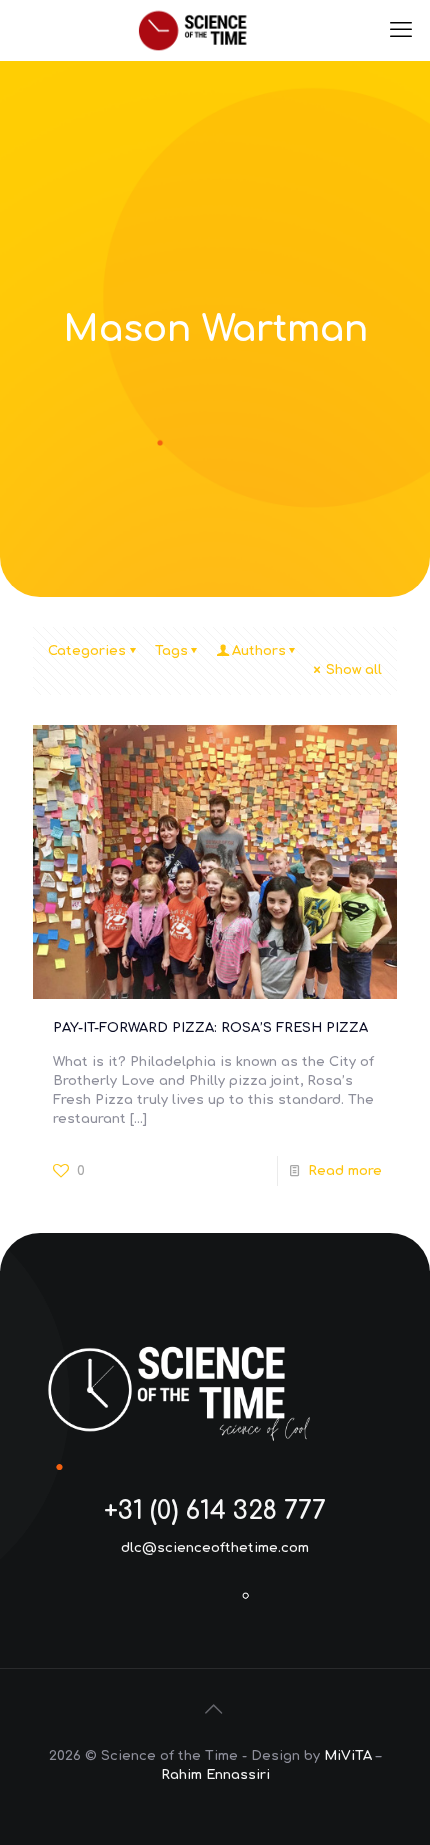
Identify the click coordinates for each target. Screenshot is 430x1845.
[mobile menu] (403, 30)
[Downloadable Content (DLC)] (215, 30)
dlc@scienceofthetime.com (215, 1548)
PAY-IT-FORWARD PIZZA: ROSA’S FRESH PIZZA (210, 1028)
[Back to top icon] (215, 1710)
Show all (354, 670)
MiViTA (348, 1756)
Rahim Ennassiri (215, 1775)
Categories (87, 651)
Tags (171, 651)
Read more (345, 1171)
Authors (259, 651)
